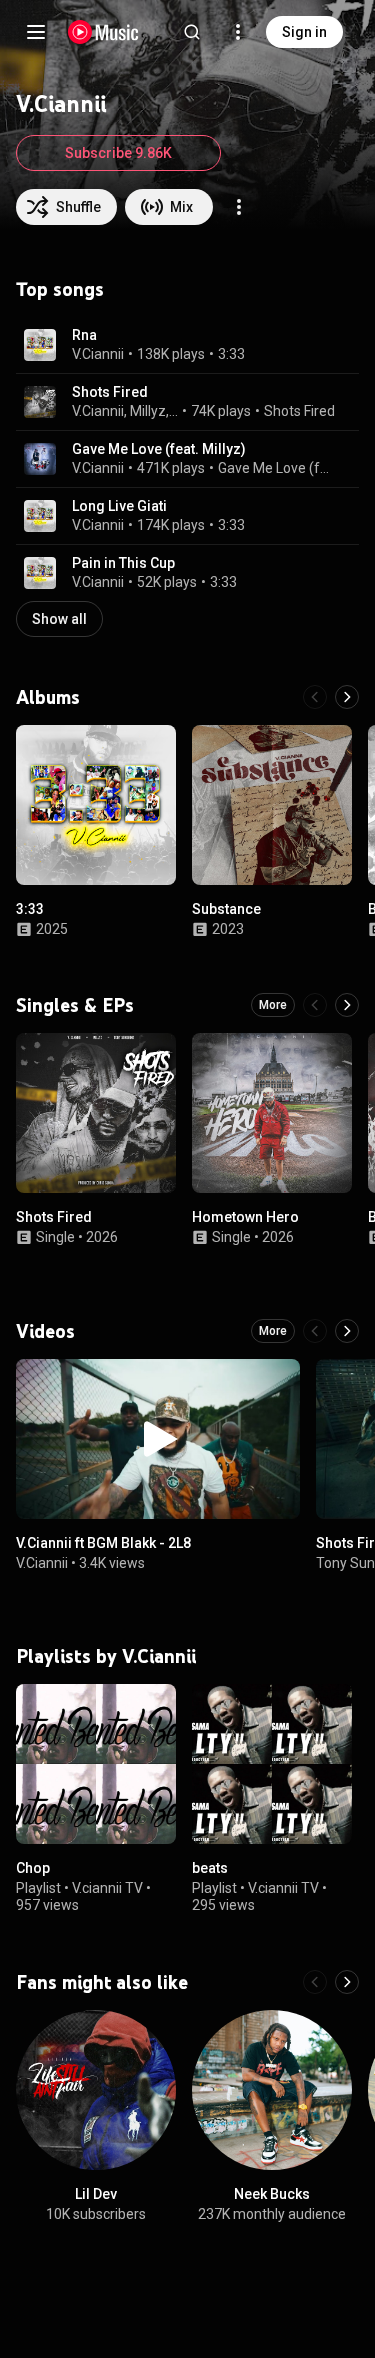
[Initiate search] (192, 32)
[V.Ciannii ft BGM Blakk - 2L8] (158, 1439)
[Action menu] (239, 207)
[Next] (347, 697)
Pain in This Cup (123, 563)
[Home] (103, 32)
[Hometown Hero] (272, 1113)
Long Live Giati (119, 506)
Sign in (304, 32)
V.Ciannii (98, 354)
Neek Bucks (272, 2194)
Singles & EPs (75, 1005)
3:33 (231, 354)
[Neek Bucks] (272, 2090)
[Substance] (272, 805)
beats (210, 1868)
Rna (84, 335)
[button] (40, 345)
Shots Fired (110, 392)
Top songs (60, 289)
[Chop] (96, 1764)
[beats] (272, 1764)
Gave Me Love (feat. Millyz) (159, 449)
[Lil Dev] (96, 2090)
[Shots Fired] (96, 1113)
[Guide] (36, 32)
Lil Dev (96, 2194)
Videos (45, 1331)
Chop (33, 1868)
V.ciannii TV (107, 1888)
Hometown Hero (245, 1217)
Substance (226, 909)
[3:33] (96, 805)
